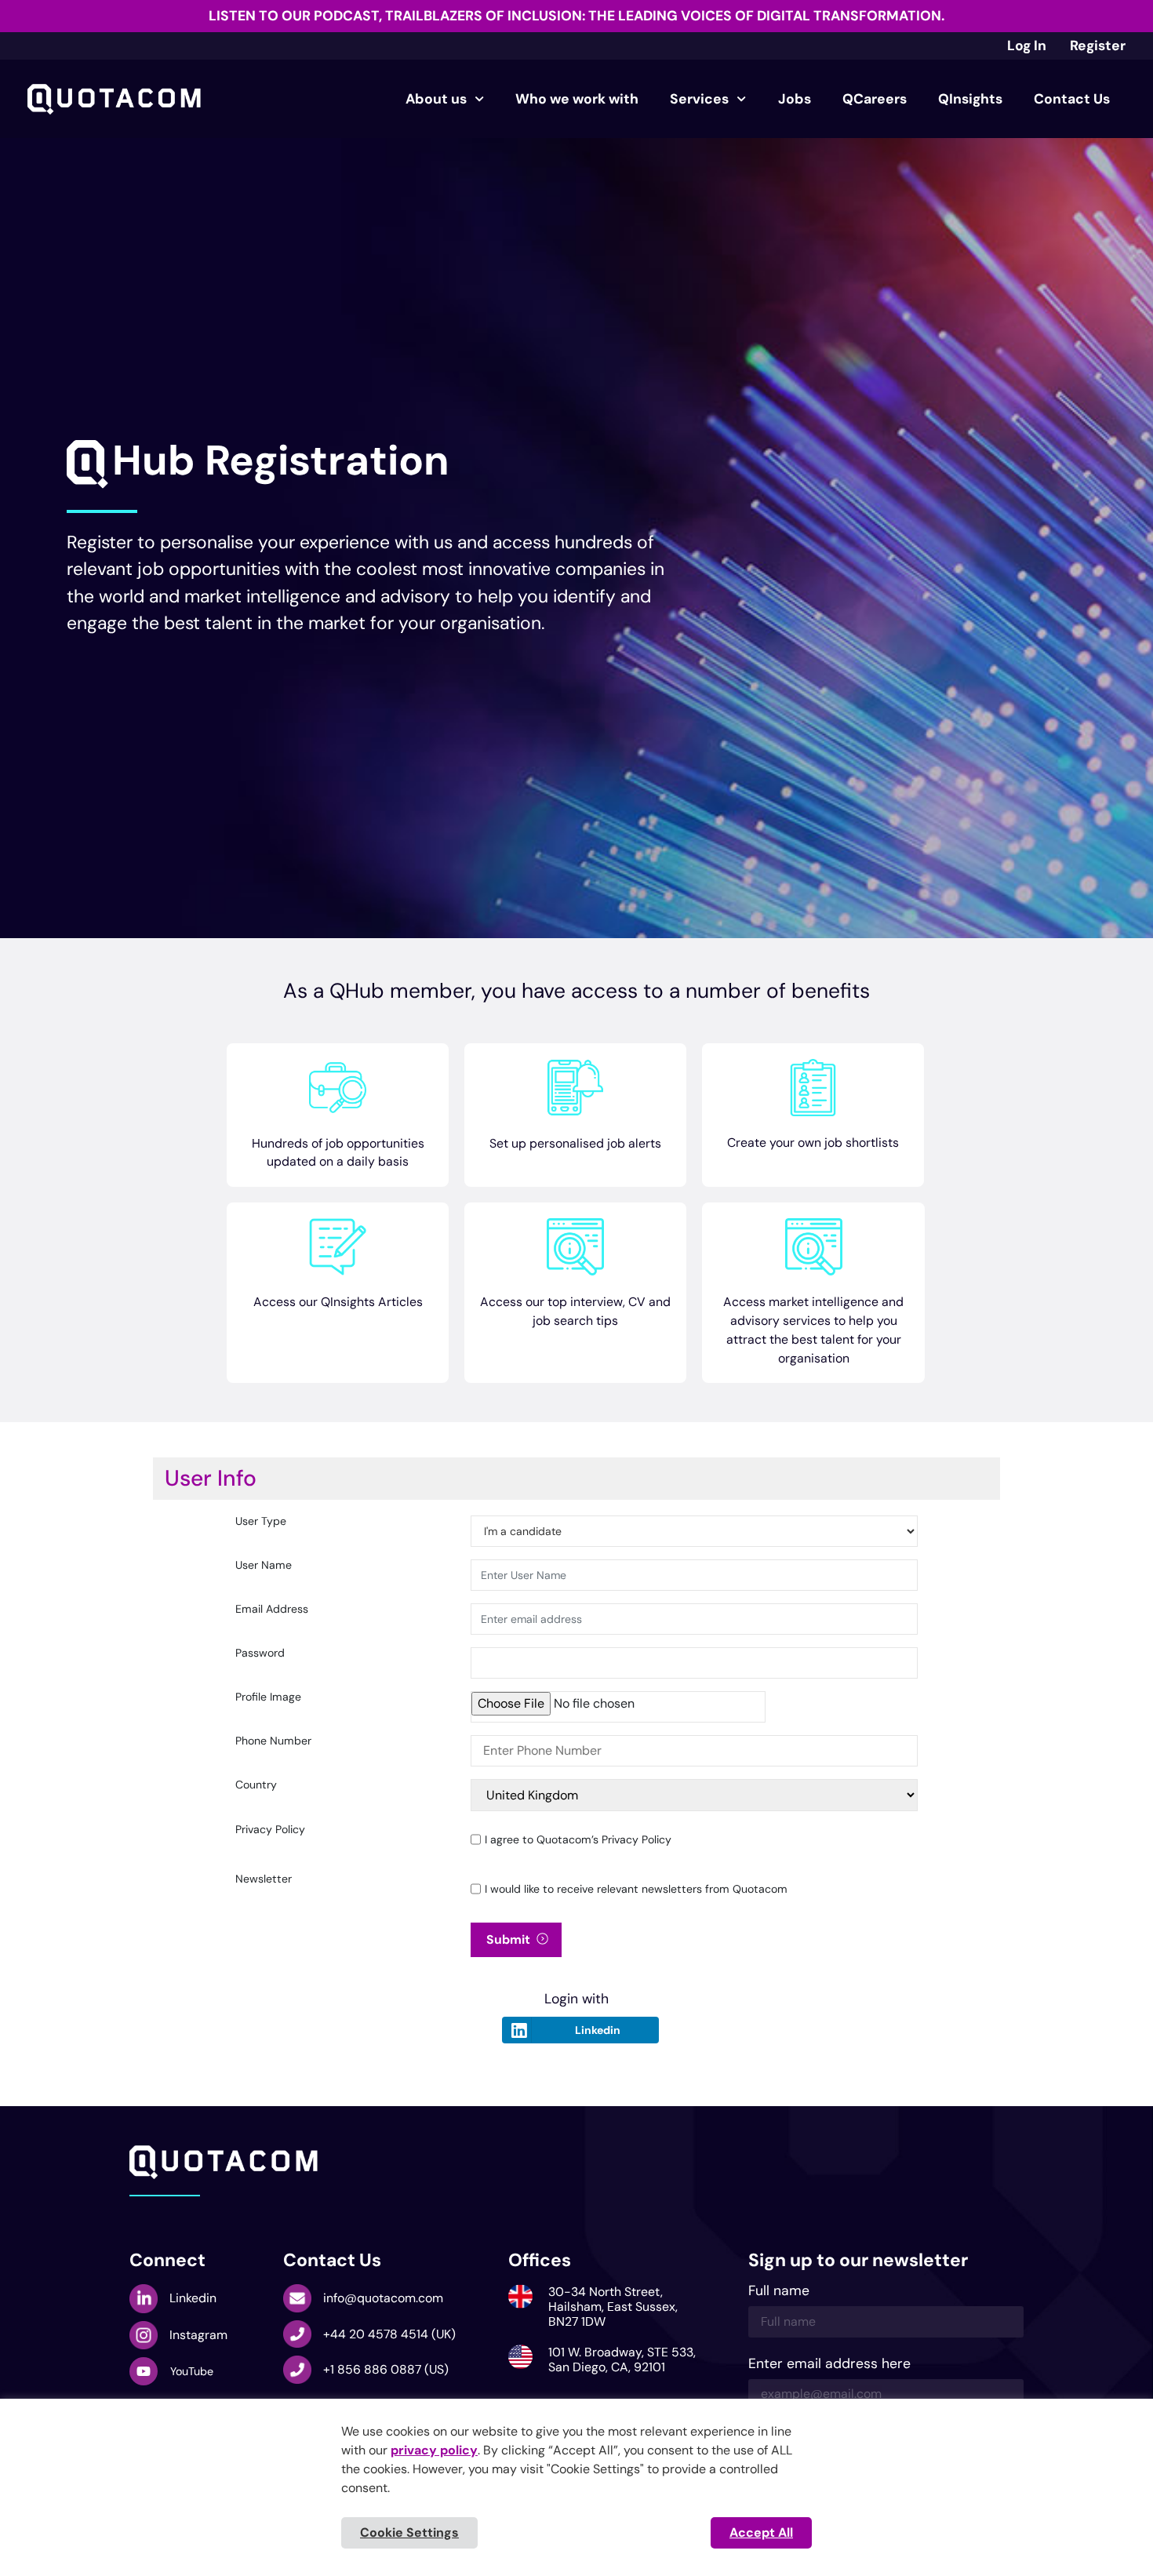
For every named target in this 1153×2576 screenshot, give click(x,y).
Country (256, 1785)
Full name (779, 2292)
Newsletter (264, 1879)
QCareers (875, 99)
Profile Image (268, 1697)
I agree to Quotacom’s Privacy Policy (578, 1839)
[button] (258, 464)
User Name (264, 1566)
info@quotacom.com (383, 2298)
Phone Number (273, 1741)
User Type (261, 1522)
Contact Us (1072, 99)
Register (1098, 45)
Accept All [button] (761, 2532)
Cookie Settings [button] (409, 2532)
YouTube (192, 2371)
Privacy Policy (270, 1830)
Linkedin (598, 2030)
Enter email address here (829, 2365)
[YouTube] (144, 2371)
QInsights (970, 99)
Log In (1027, 45)
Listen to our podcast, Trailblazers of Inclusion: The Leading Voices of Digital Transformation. (576, 16)
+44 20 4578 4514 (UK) (389, 2334)
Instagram (198, 2335)
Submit (508, 1939)
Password (260, 1654)
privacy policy (434, 2450)
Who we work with (577, 99)
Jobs (795, 99)
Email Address (272, 1610)
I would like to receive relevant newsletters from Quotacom (636, 1889)
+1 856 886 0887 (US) (386, 2369)
